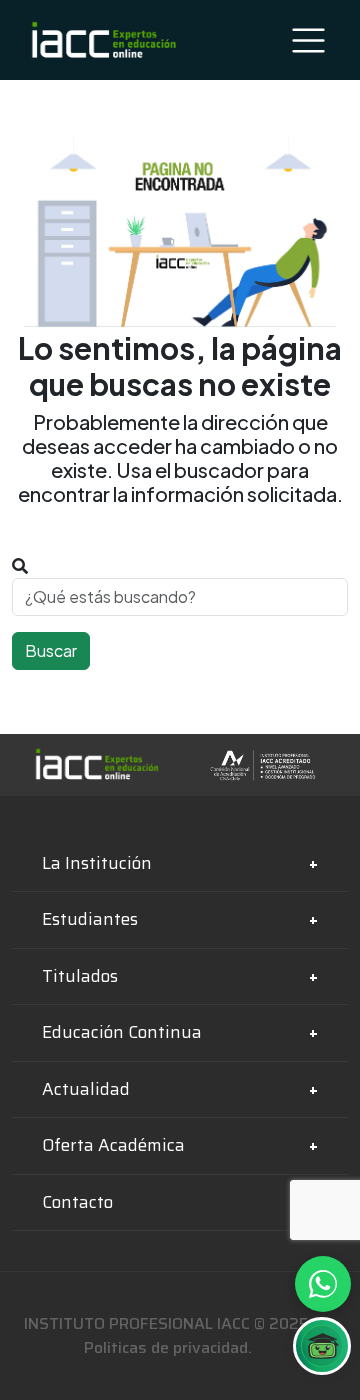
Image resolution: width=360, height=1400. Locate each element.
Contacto (77, 1202)
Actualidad (86, 1089)
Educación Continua (122, 1032)
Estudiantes (90, 919)
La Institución (97, 863)
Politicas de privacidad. (168, 1347)
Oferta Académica (113, 1145)
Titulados (80, 976)
